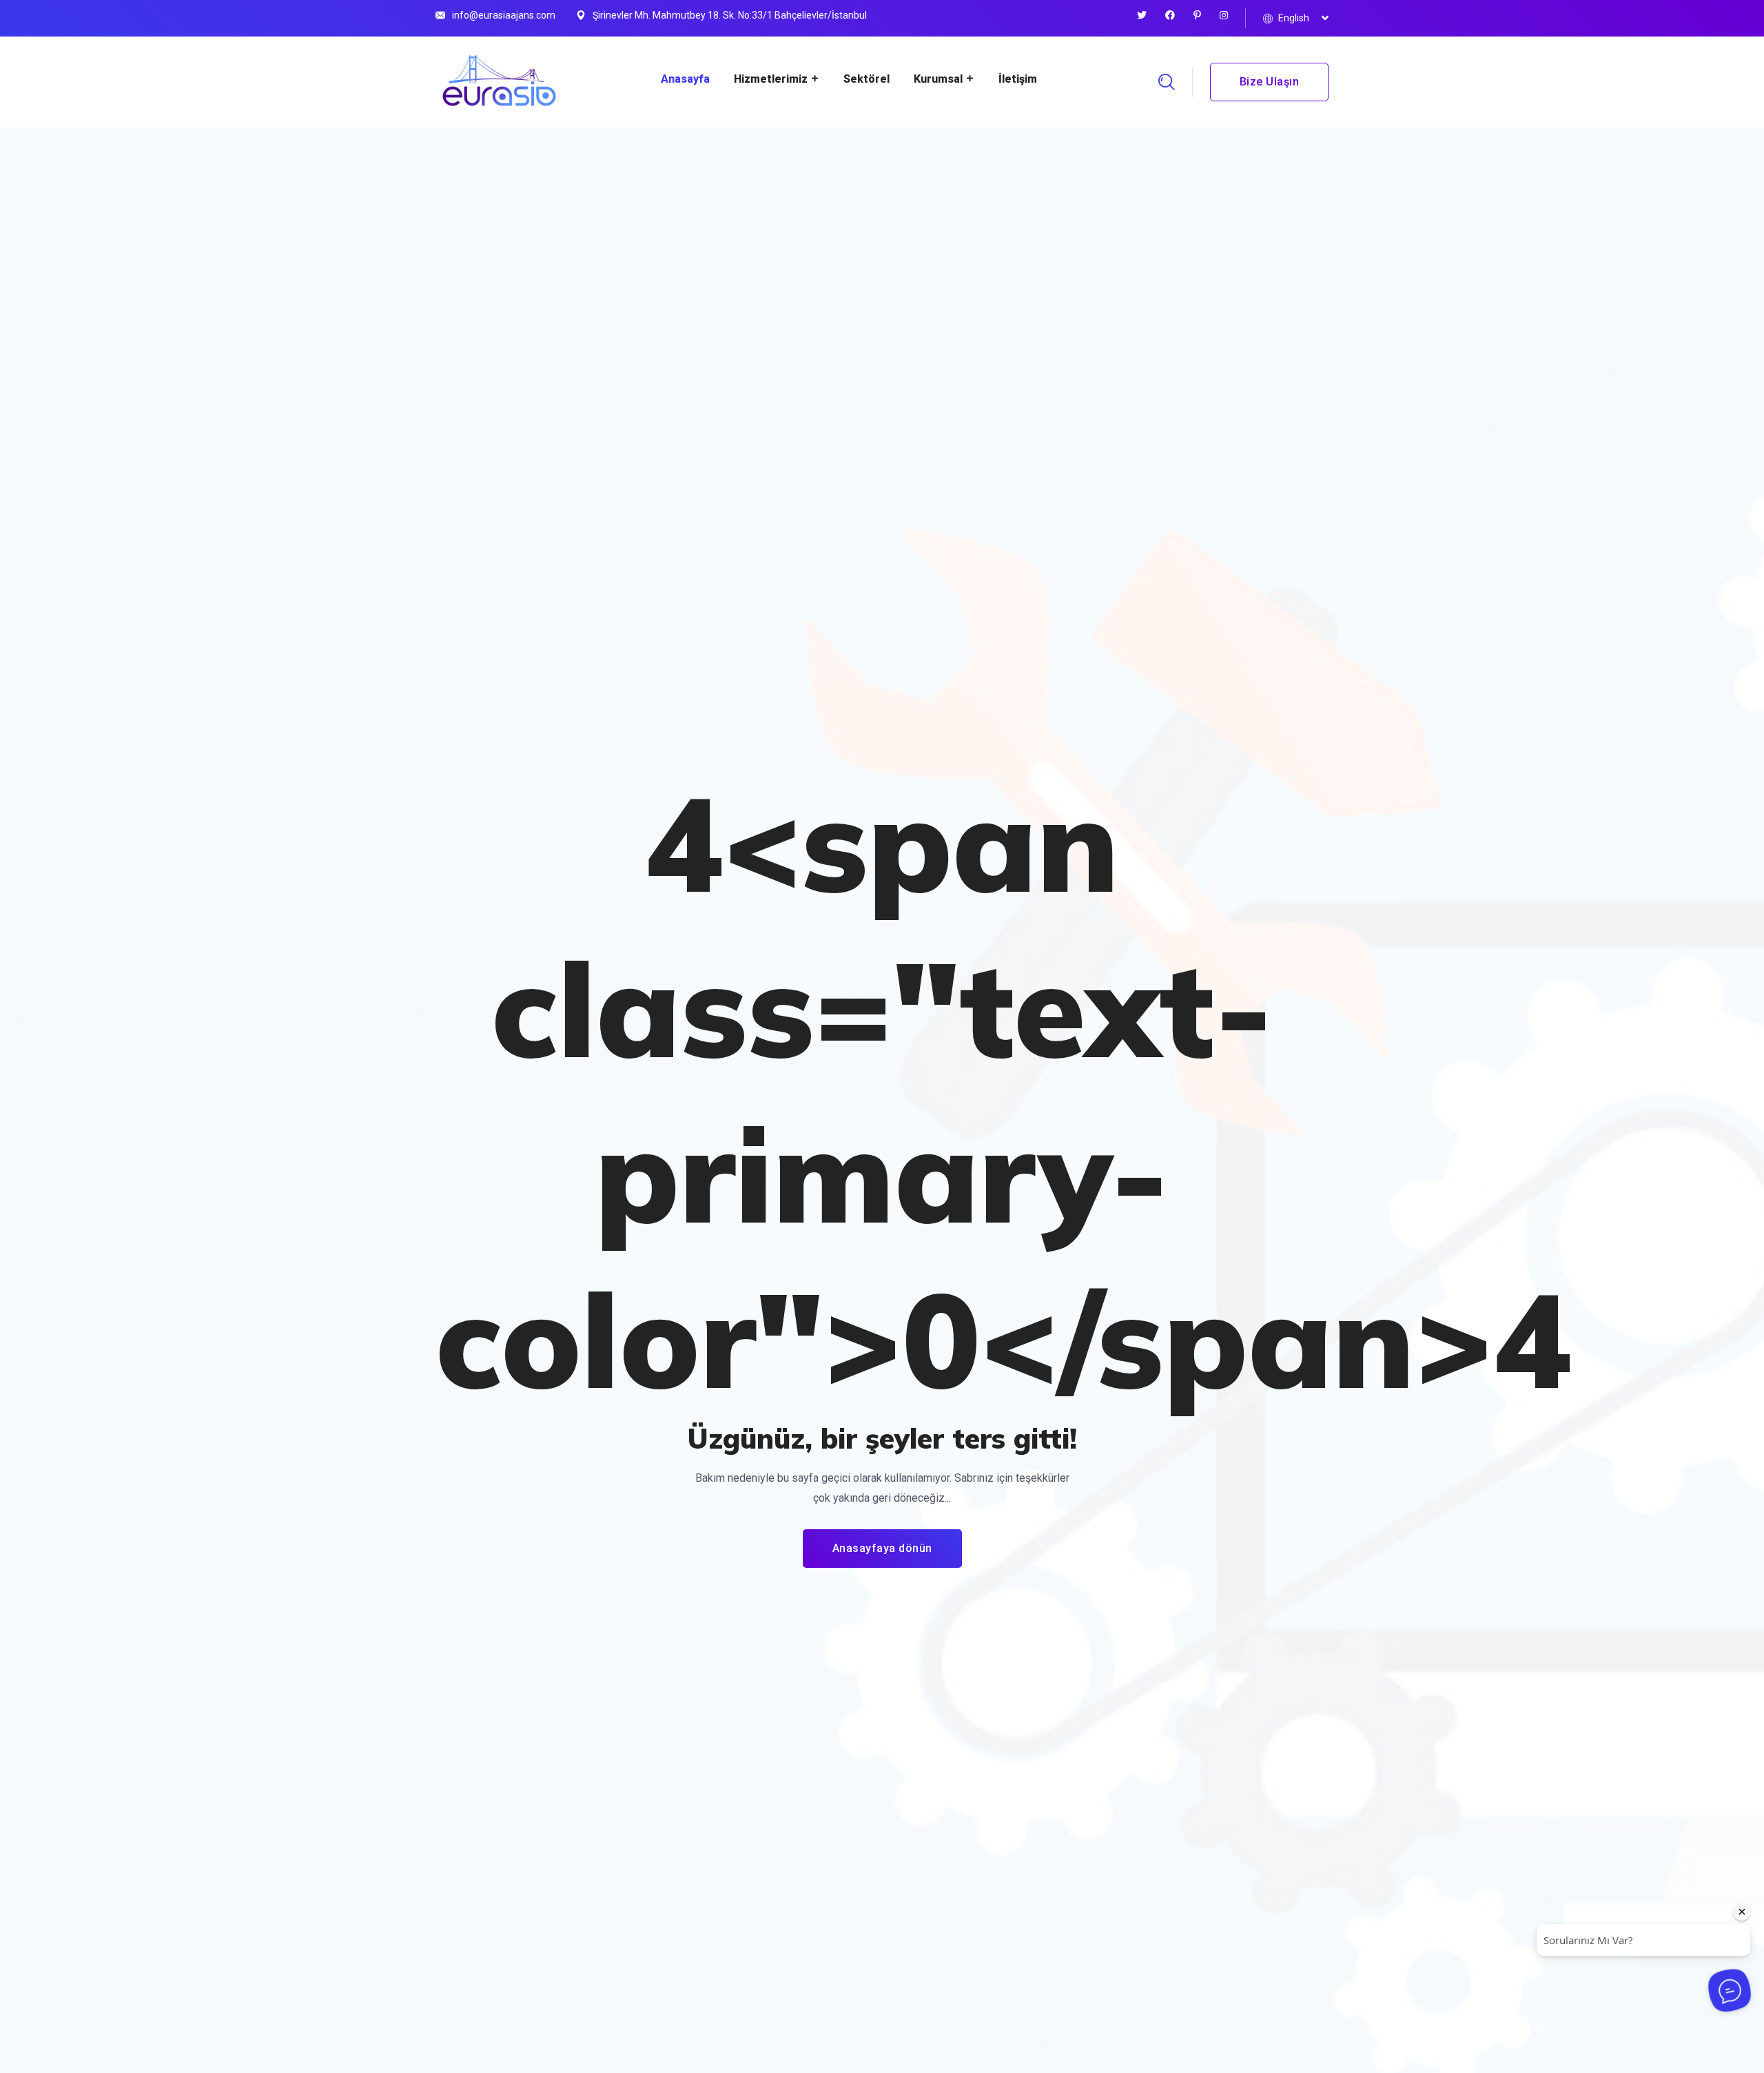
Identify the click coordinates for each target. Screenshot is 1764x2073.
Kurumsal (938, 79)
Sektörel (866, 79)
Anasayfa (685, 79)
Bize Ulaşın (1270, 82)
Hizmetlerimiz (771, 79)
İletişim (1018, 79)
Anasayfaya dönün (882, 1548)
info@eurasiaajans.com (504, 15)
